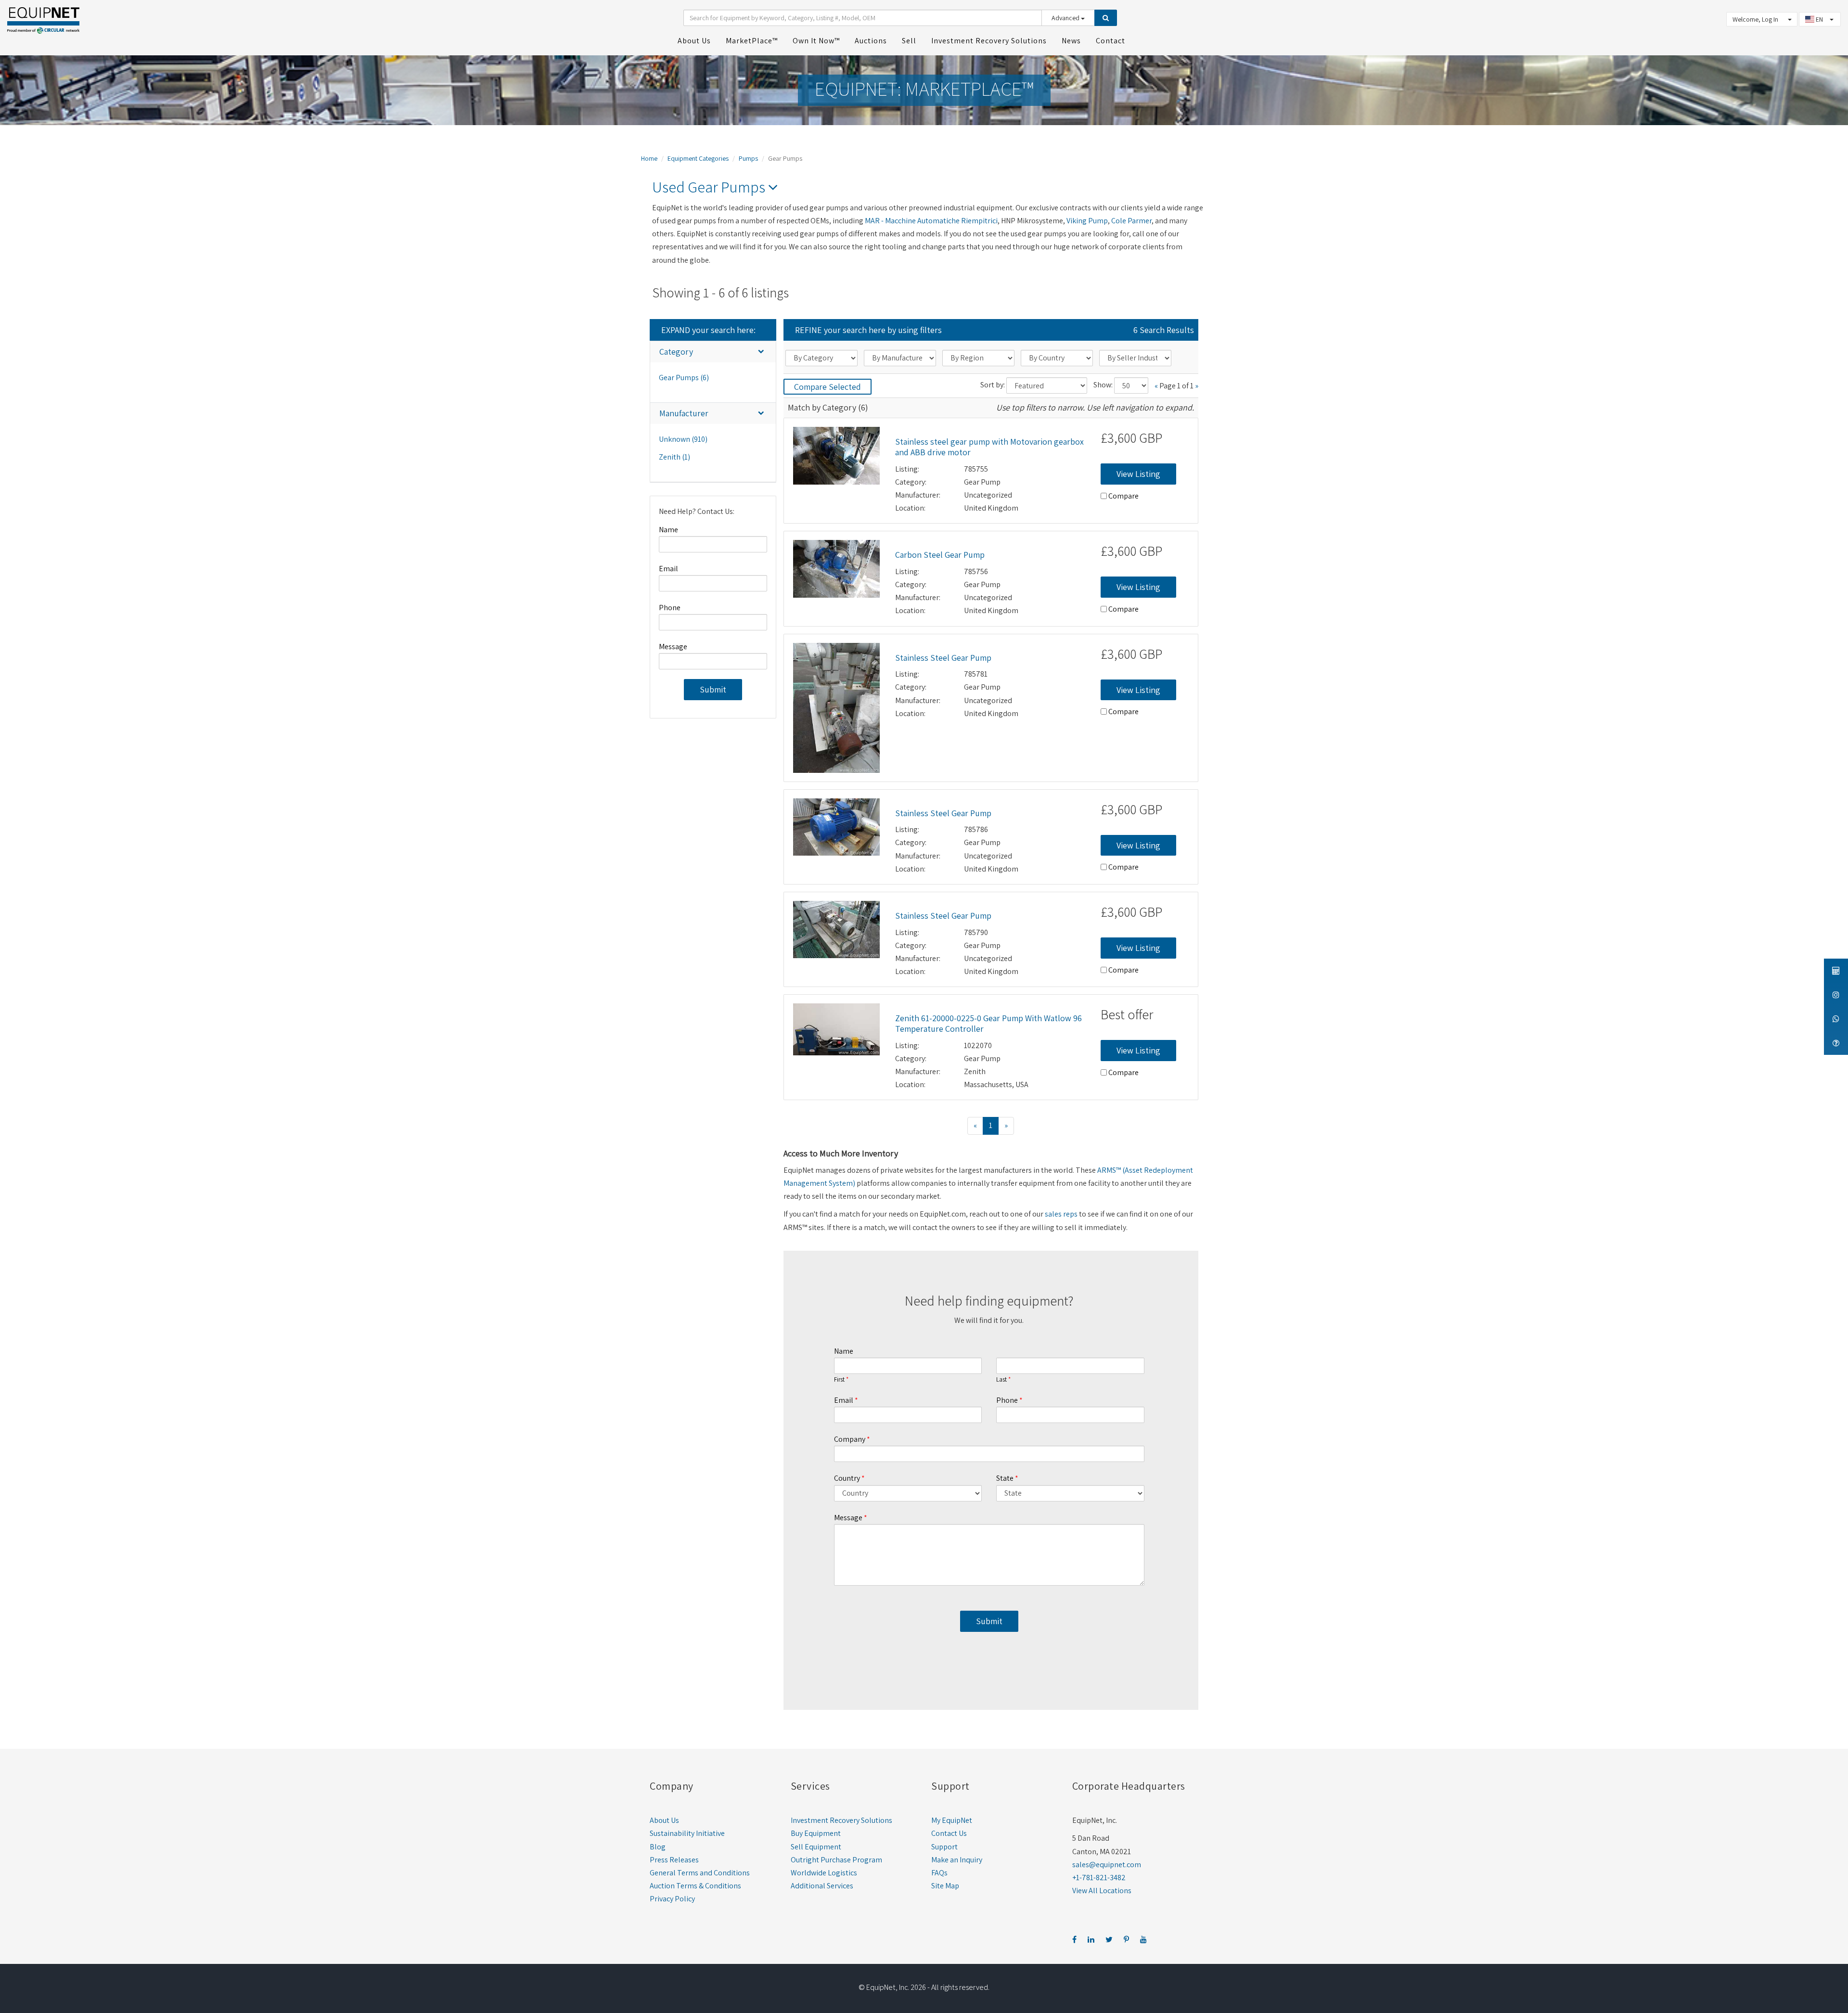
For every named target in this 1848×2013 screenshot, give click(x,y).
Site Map (945, 1886)
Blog (658, 1847)
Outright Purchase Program (836, 1860)
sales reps (1061, 1214)
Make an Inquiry (957, 1860)
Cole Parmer (1131, 221)
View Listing (1138, 474)
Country (847, 1478)
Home (649, 158)
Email (668, 569)
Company (850, 1439)
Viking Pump (1087, 221)
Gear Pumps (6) (684, 378)
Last (1001, 1380)
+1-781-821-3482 (1099, 1878)
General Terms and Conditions (700, 1873)
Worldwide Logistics (824, 1873)
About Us (664, 1820)
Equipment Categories (698, 158)
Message (673, 647)
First (839, 1380)
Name (668, 530)
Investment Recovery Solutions (841, 1820)
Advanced (1066, 18)
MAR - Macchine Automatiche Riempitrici (931, 221)
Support (944, 1847)
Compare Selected (828, 387)
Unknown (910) (683, 439)
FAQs (939, 1873)
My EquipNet (952, 1820)
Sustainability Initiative (687, 1833)
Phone (670, 608)
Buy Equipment (816, 1833)
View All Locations (1102, 1891)
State (1005, 1478)
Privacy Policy (672, 1899)
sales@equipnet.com (1107, 1865)
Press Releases (674, 1860)
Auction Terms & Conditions (695, 1886)
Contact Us (949, 1833)
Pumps (748, 158)
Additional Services (822, 1886)
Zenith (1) (674, 457)
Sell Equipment (816, 1847)
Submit (713, 689)
